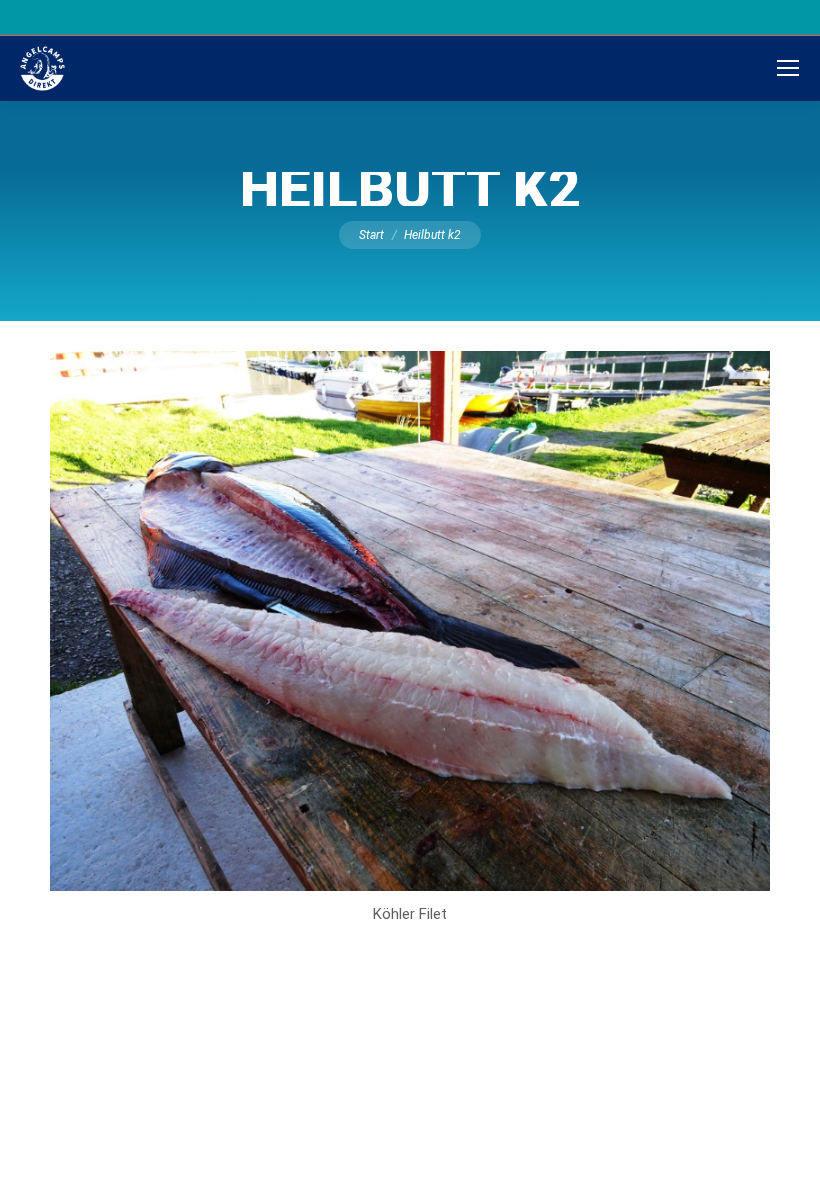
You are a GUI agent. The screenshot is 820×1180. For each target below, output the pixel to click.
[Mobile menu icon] (788, 68)
